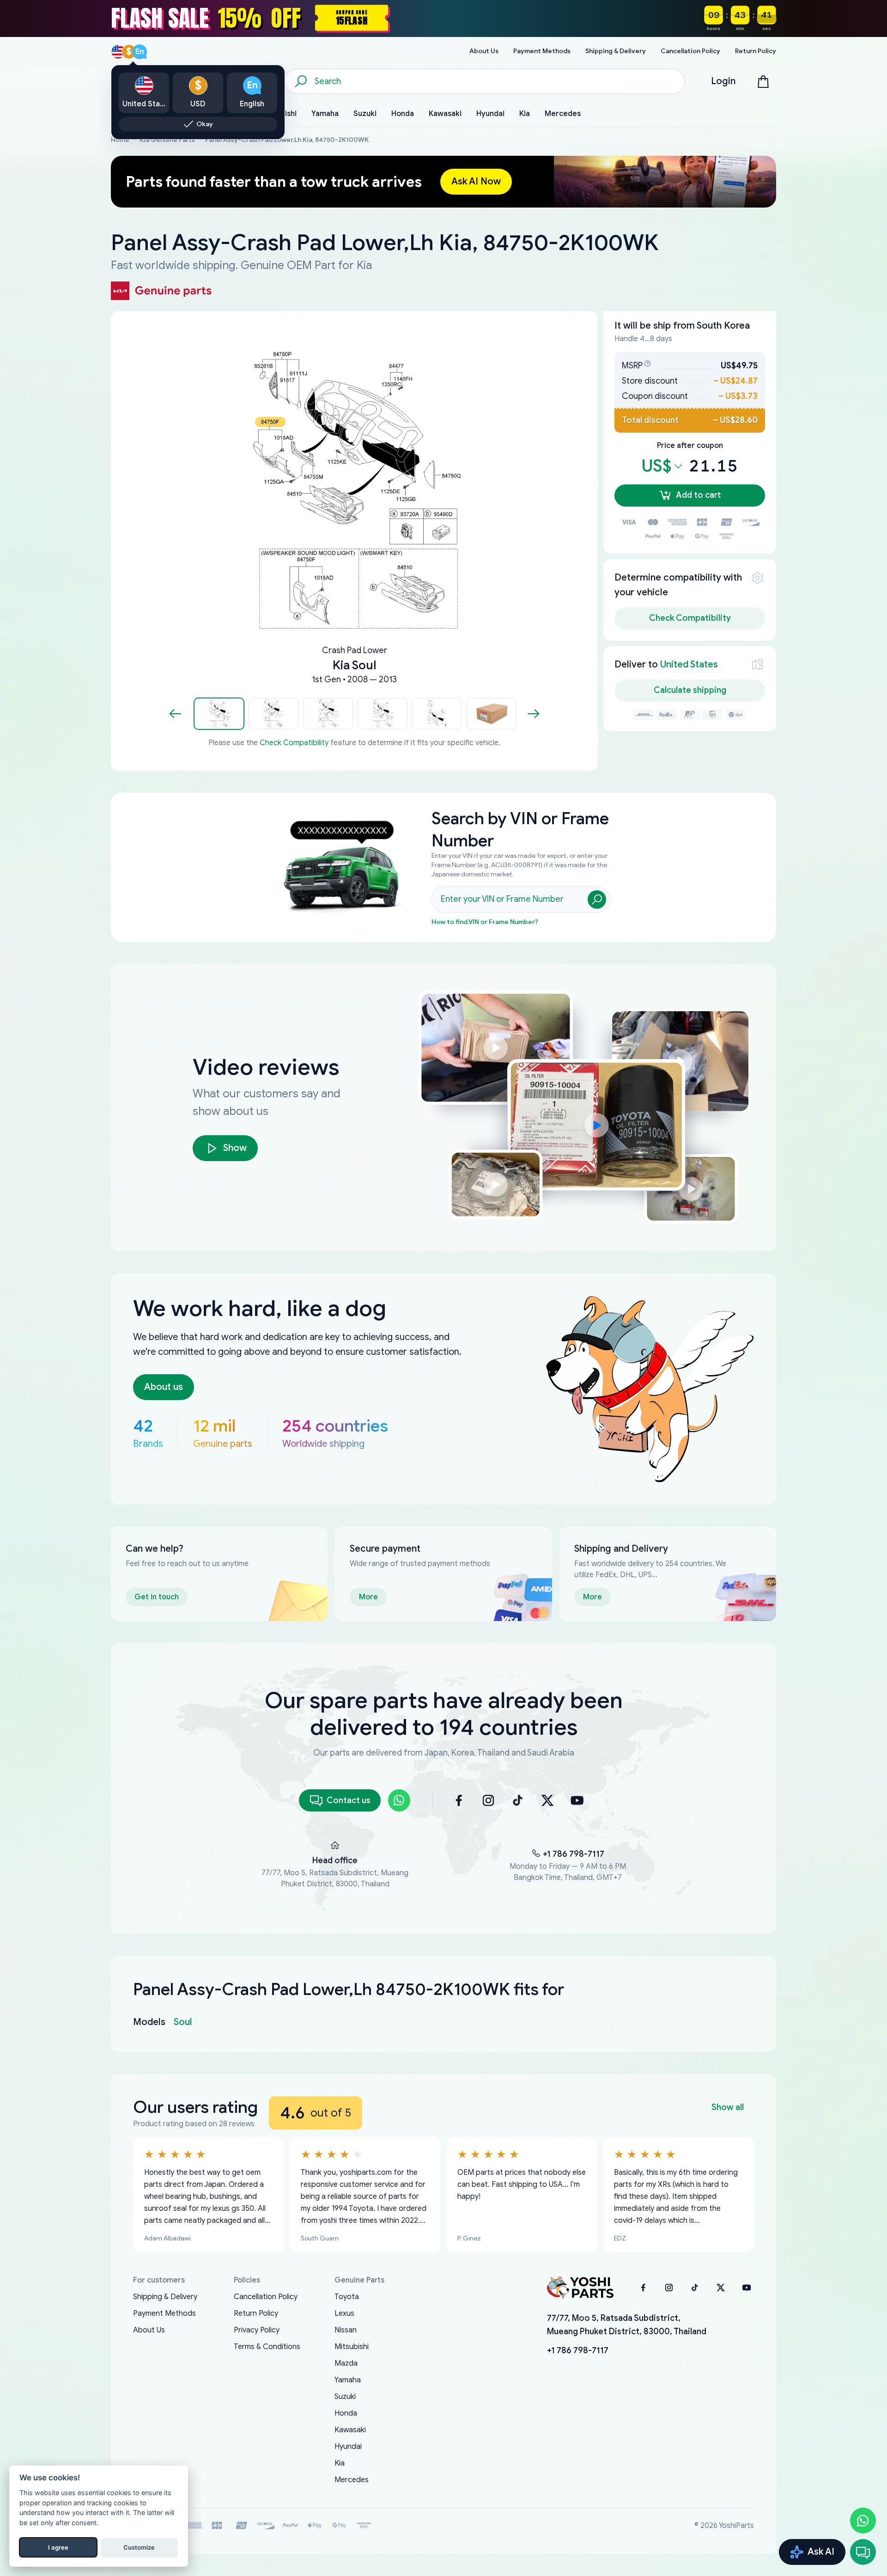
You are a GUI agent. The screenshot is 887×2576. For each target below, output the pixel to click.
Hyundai (348, 2447)
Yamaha (348, 2380)
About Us (149, 2330)
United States (689, 664)
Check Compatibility (294, 743)
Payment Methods (164, 2313)
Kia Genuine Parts (167, 140)
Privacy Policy (257, 2330)
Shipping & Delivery (165, 2297)
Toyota (347, 2297)
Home (120, 140)
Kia (340, 2463)
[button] (219, 714)
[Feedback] (863, 2552)
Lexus (344, 2313)
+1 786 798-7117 (574, 1854)
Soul (183, 2022)
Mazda (346, 2363)
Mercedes (352, 2480)
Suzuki (345, 2397)
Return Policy (256, 2313)
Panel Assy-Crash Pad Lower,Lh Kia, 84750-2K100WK (287, 140)
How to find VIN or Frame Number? (485, 922)
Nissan (346, 2330)
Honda (346, 2413)
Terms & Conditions (267, 2347)
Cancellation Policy (266, 2297)
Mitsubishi (352, 2347)
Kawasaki (350, 2430)
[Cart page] (763, 81)
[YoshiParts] (580, 2288)
